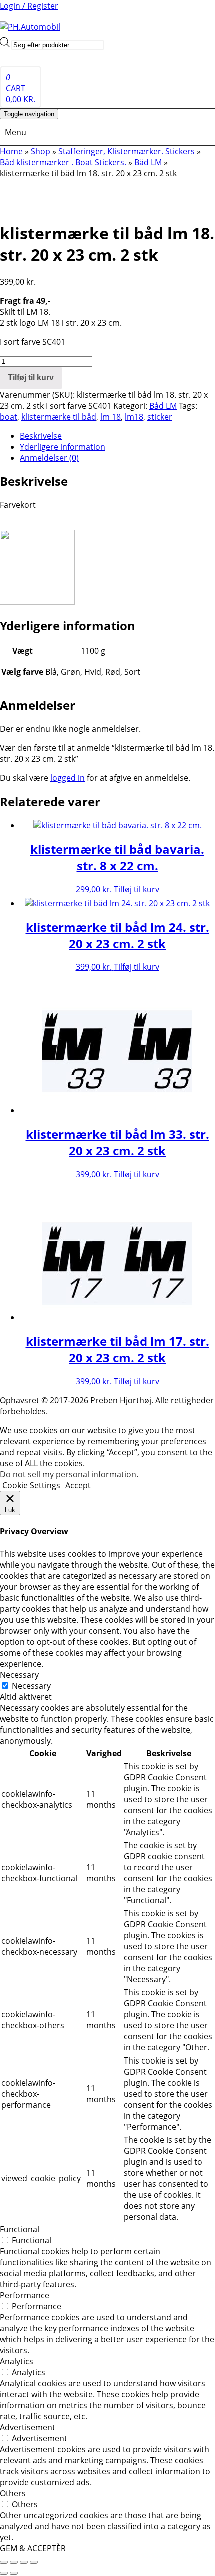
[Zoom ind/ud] (4, 2562)
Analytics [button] (17, 2361)
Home (11, 151)
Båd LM (148, 162)
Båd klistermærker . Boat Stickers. (63, 162)
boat (9, 417)
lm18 (134, 417)
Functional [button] (20, 2229)
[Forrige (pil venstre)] (4, 2573)
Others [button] (13, 2493)
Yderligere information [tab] (63, 447)
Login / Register (29, 6)
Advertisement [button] (28, 2427)
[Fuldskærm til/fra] (14, 2562)
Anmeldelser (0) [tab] (49, 458)
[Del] (24, 2562)
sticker (160, 417)
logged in (68, 778)
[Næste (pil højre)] (14, 2573)
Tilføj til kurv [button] (137, 889)
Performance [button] (25, 2295)
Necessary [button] (19, 1675)
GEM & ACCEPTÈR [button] (33, 2548)
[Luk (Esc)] (34, 2562)
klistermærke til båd (59, 417)
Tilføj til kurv (31, 378)
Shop (41, 151)
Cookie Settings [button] (31, 1485)
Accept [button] (78, 1485)
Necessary (31, 1686)
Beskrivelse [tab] (41, 436)
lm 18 (111, 417)
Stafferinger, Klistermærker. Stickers (127, 151)
